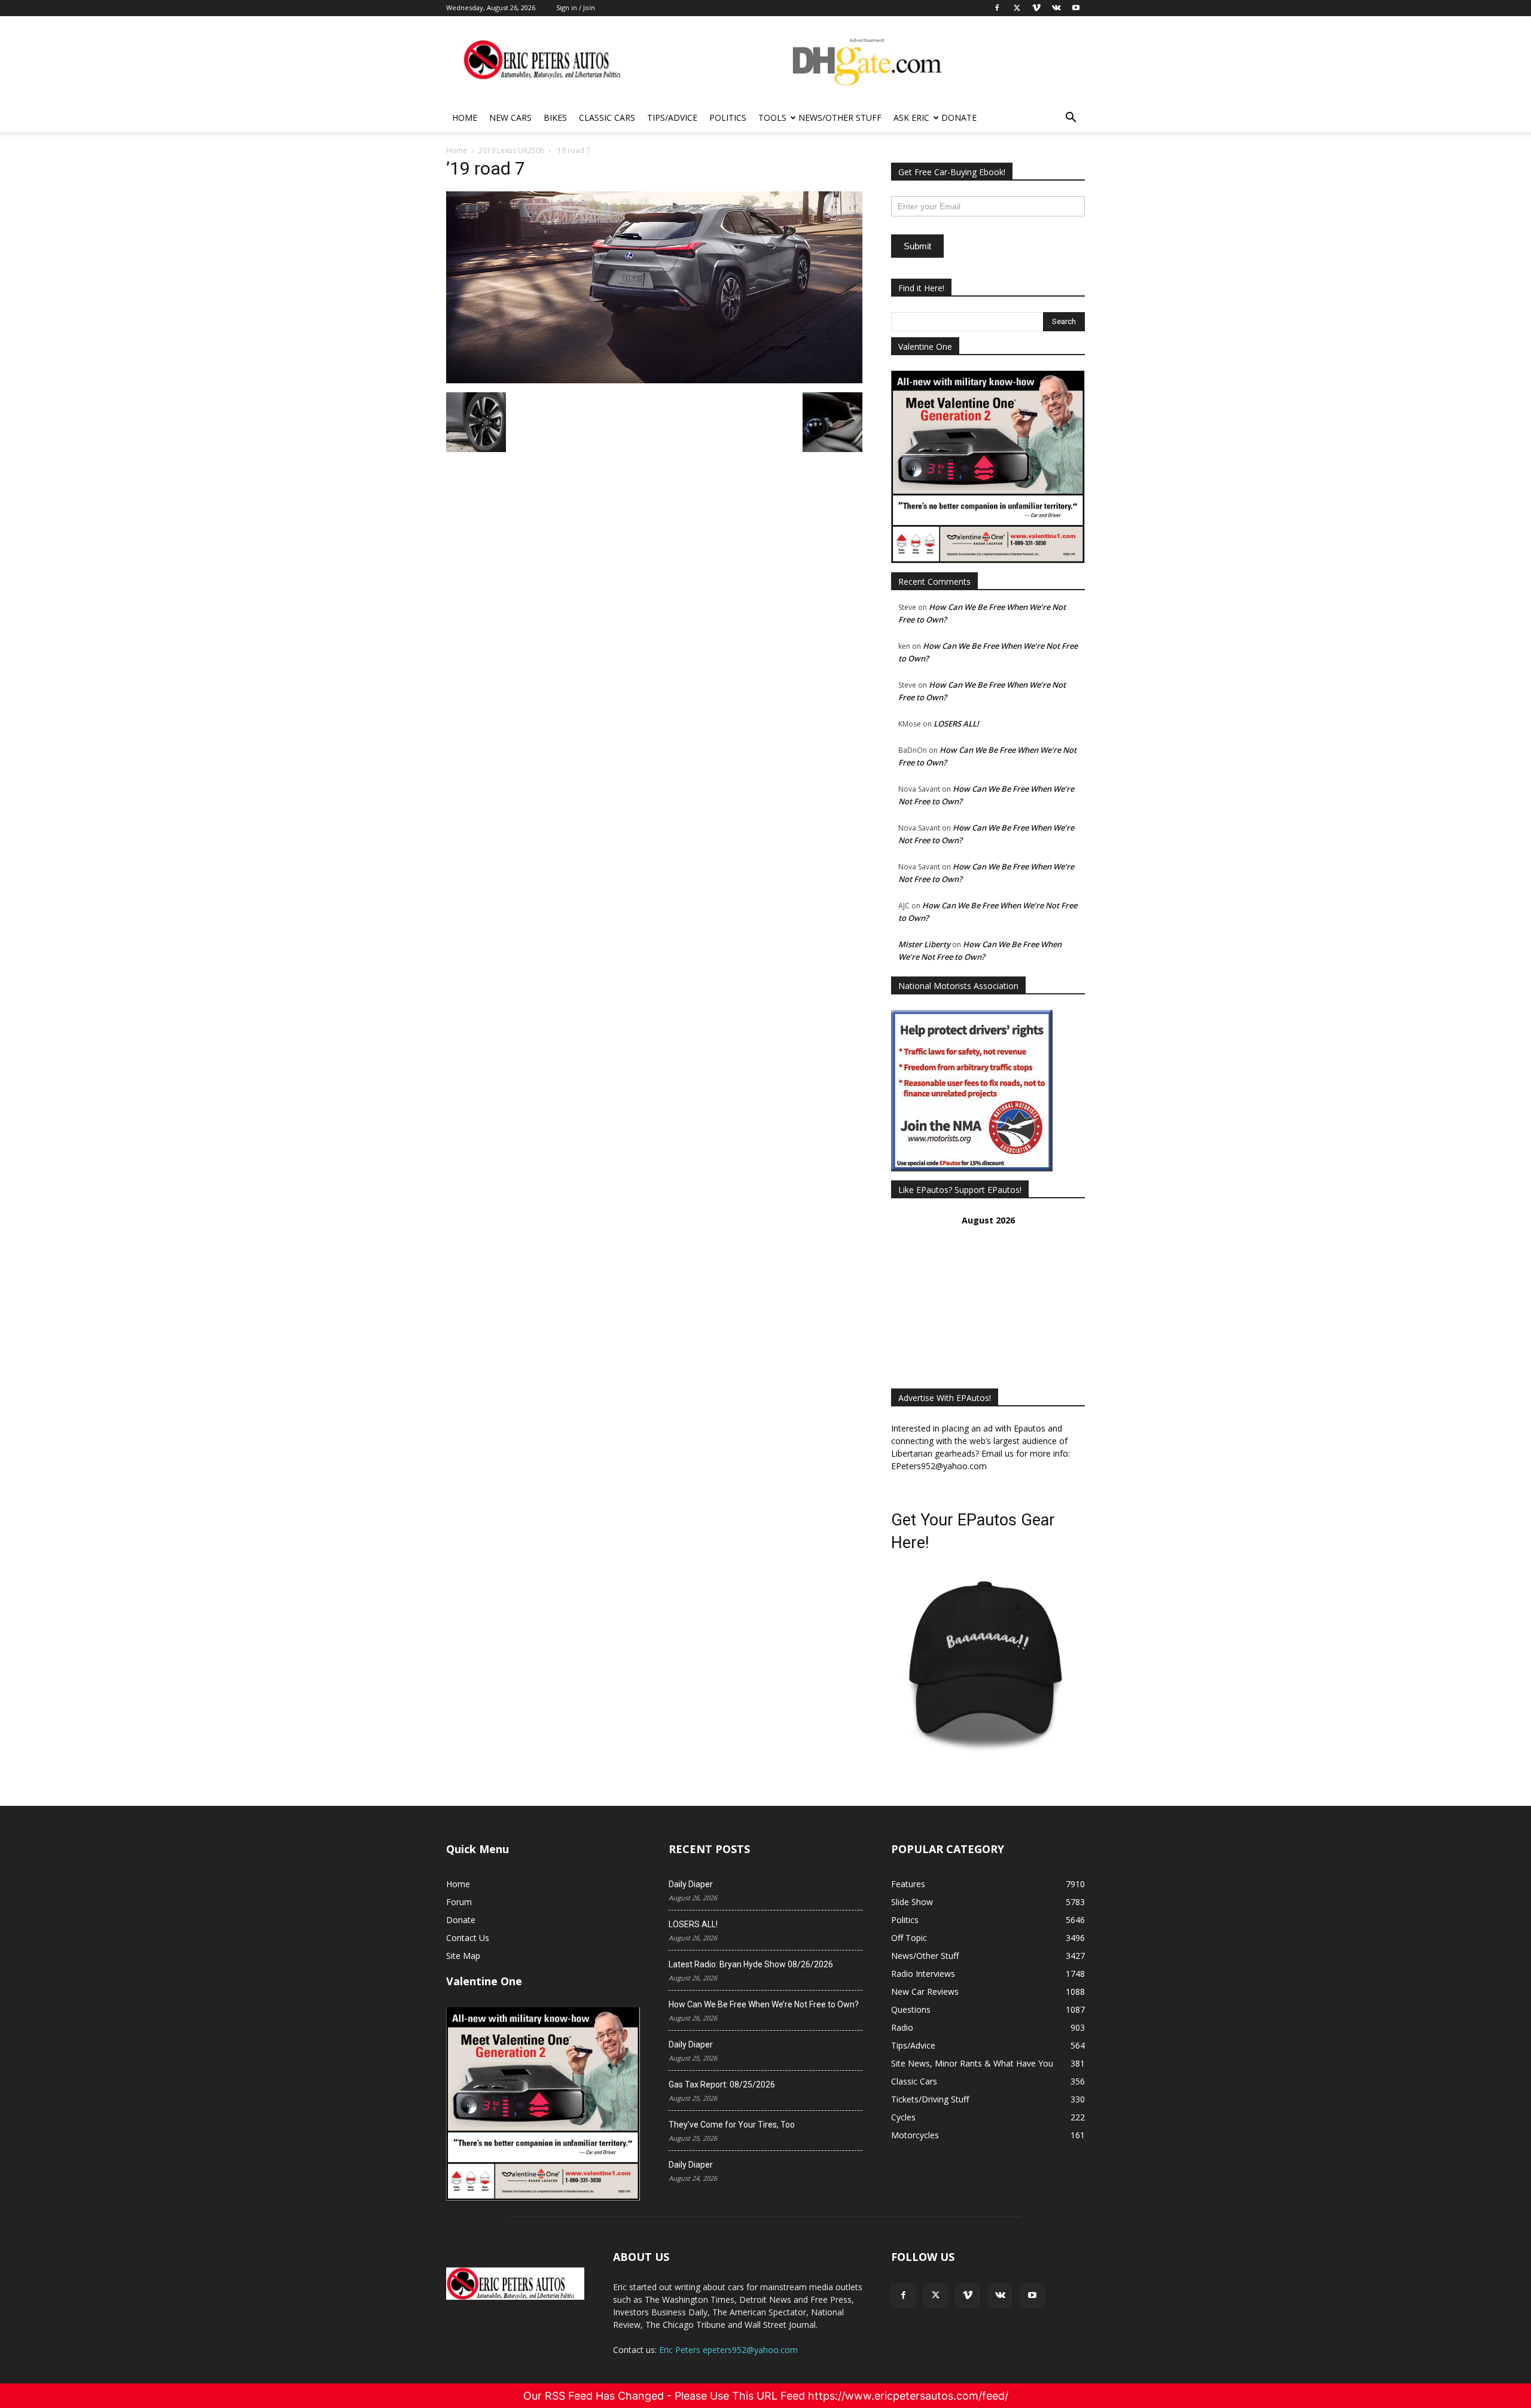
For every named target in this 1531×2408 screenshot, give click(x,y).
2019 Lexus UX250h (511, 150)
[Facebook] (903, 2296)
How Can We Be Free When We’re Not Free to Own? (764, 2004)
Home (465, 117)
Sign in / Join (576, 7)
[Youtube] (1032, 2296)
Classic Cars (607, 117)
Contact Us (468, 1938)
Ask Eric (911, 117)
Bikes (555, 117)
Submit (917, 246)
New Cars (510, 117)
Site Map (463, 1956)
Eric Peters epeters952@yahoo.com (728, 2350)
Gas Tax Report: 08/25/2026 (722, 2085)
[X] (935, 2296)
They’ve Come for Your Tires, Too (732, 2125)
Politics (728, 117)
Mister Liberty (924, 944)
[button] (1071, 119)
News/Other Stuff (840, 117)
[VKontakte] (1000, 2296)
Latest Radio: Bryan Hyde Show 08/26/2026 (751, 1964)
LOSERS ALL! (956, 724)
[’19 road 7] (654, 380)
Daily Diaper (691, 1884)
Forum (459, 1902)
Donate (959, 117)
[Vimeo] (968, 2296)
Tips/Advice (672, 117)
